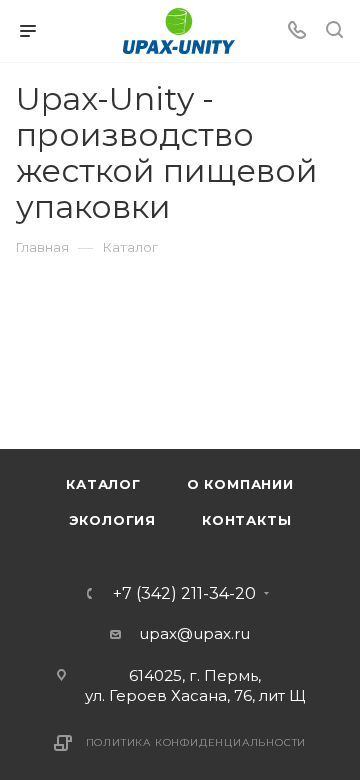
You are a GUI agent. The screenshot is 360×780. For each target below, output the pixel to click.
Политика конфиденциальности (196, 742)
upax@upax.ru (194, 633)
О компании (240, 484)
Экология (112, 520)
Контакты (246, 520)
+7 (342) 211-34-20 (184, 594)
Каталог (103, 484)
